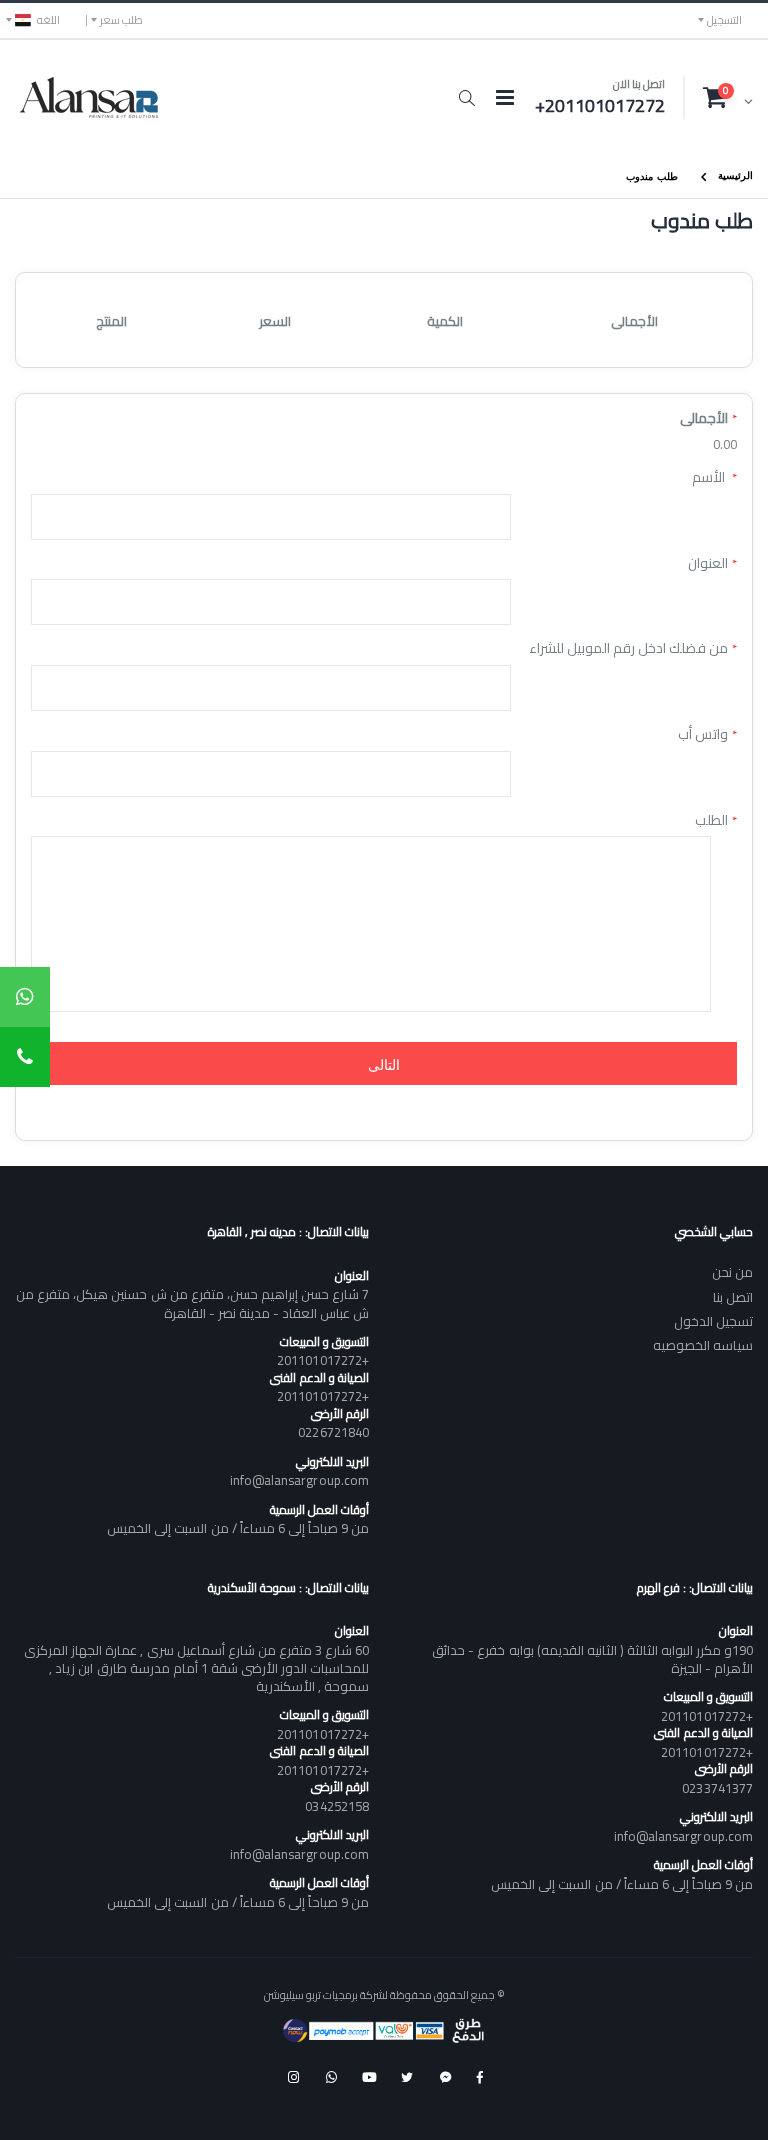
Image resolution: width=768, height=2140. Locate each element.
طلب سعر (121, 20)
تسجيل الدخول (713, 1321)
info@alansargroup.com (299, 1480)
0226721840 (333, 1432)
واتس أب (703, 735)
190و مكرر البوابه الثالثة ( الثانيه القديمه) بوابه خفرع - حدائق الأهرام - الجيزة (592, 1659)
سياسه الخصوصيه (703, 1345)
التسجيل (724, 20)
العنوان (708, 564)
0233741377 (717, 1788)
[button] (466, 98)
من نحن (732, 1272)
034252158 (337, 1806)
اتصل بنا (733, 1297)
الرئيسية (735, 174)
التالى (384, 1063)
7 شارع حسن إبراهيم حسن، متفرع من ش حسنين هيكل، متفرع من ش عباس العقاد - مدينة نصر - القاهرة (192, 1303)
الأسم (710, 478)
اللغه (48, 20)
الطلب (711, 821)
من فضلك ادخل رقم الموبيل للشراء (628, 649)
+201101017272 (323, 1360)
